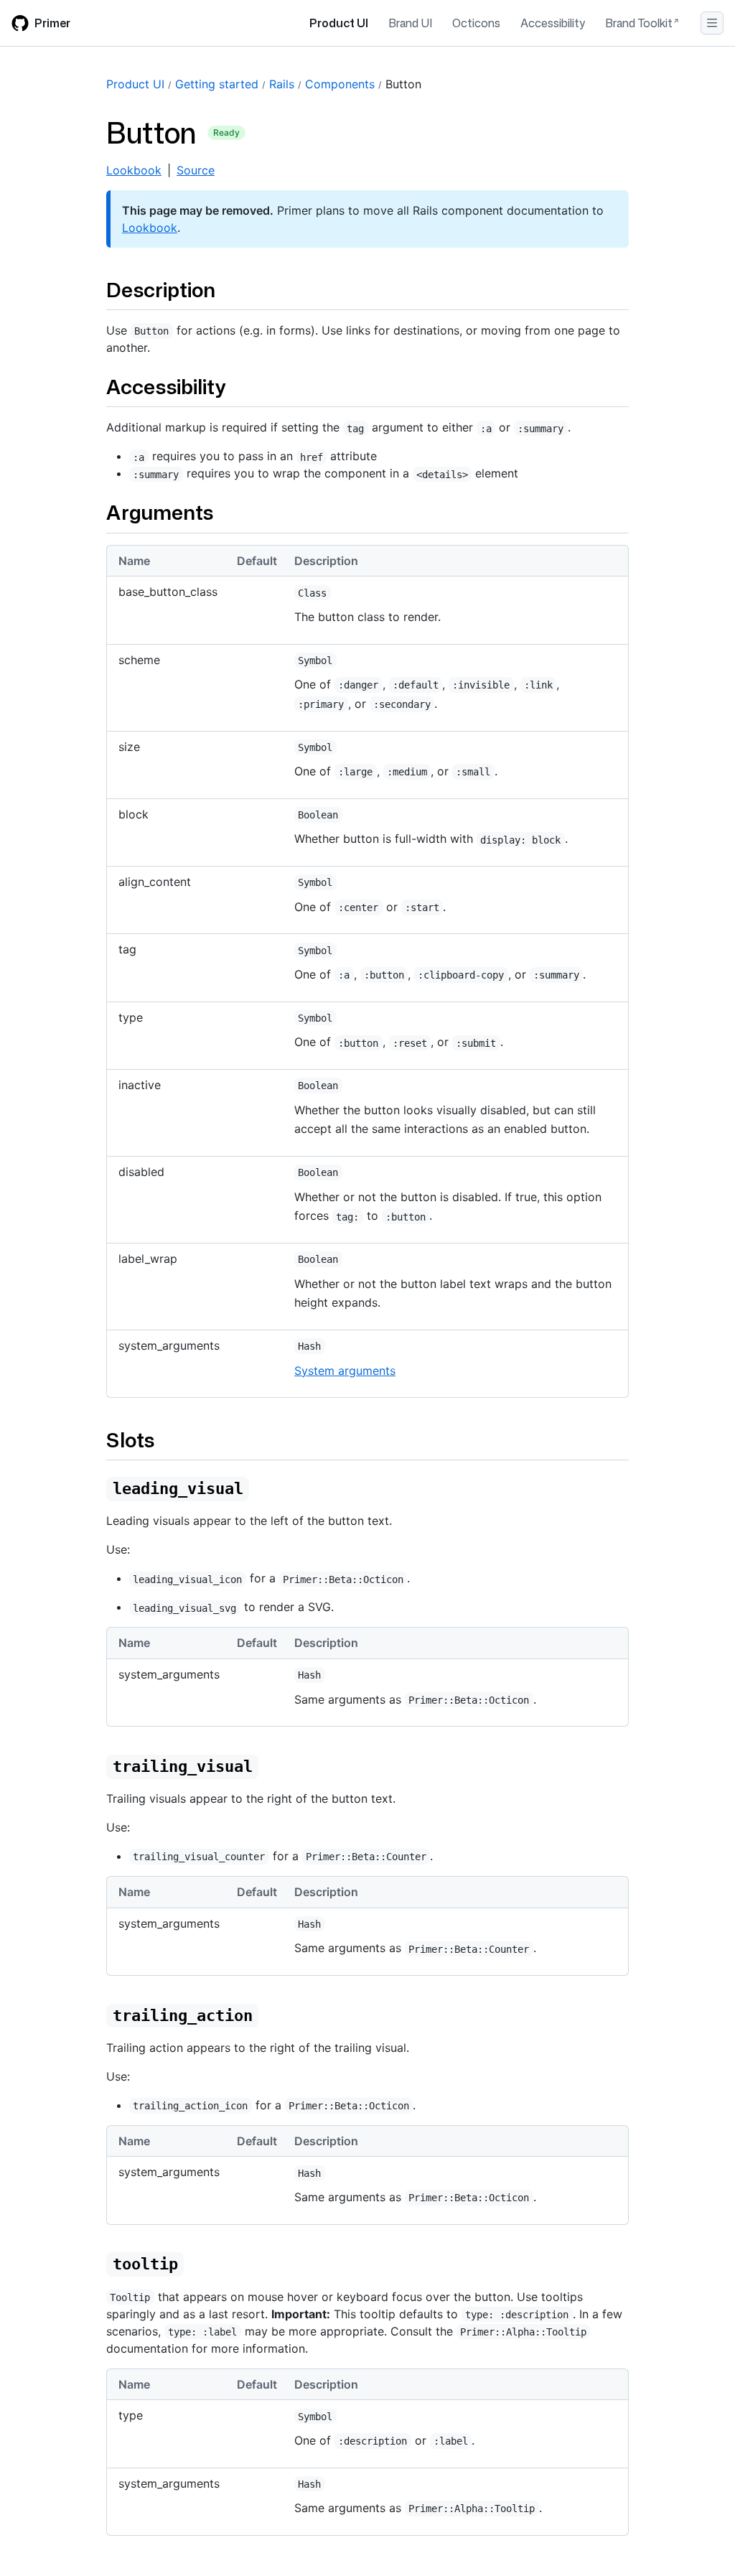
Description (161, 289)
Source (196, 170)
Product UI (339, 23)
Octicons (476, 23)
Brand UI (410, 23)
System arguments (345, 1371)
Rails (282, 84)
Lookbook (134, 170)
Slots (130, 1439)
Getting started (217, 84)
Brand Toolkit (639, 23)
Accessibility (553, 23)
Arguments (160, 512)
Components (340, 84)
